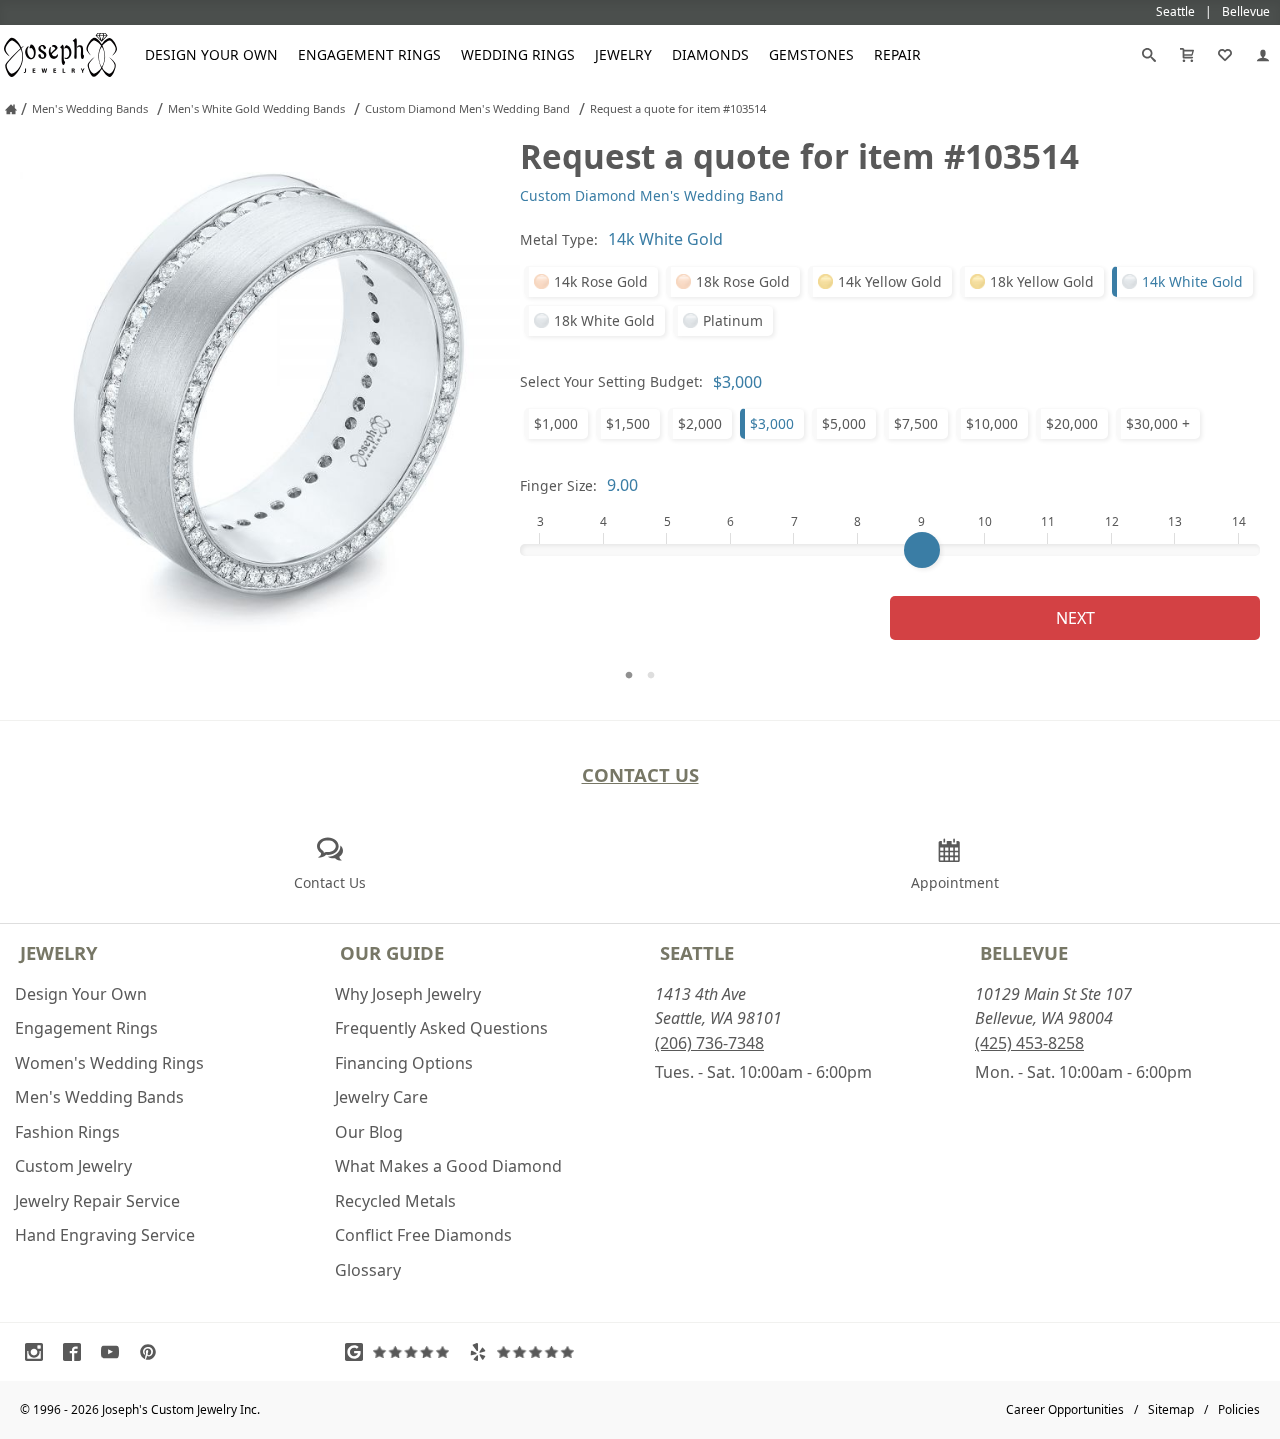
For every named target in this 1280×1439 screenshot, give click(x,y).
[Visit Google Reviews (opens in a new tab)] (402, 1352)
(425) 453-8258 (1029, 1043)
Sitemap (1171, 1409)
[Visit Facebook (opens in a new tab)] (77, 1352)
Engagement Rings (369, 54)
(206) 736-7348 (709, 1043)
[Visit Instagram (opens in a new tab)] (39, 1352)
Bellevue (1024, 952)
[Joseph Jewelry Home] (11, 109)
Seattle (697, 952)
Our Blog (369, 1132)
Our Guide (392, 952)
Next (1075, 618)
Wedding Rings (518, 54)
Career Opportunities (1065, 1409)
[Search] (1149, 55)
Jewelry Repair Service (97, 1201)
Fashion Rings (67, 1132)
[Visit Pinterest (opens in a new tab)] (153, 1352)
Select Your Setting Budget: (611, 381)
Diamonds (710, 54)
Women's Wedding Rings (109, 1063)
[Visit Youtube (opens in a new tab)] (115, 1352)
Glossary (368, 1270)
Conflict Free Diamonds (423, 1235)
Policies (1239, 1409)
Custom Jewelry (73, 1166)
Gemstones (811, 54)
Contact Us (640, 774)
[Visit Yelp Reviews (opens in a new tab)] (526, 1352)
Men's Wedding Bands (99, 1097)
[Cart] (1187, 55)
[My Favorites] (1225, 55)
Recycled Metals (395, 1201)
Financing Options (404, 1063)
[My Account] (1263, 55)
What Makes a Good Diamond (448, 1166)
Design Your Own (211, 54)
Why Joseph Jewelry (408, 994)
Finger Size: (558, 485)
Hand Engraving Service (105, 1235)
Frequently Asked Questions (441, 1028)
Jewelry (623, 54)
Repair (897, 54)
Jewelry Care (381, 1097)
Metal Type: (559, 239)
